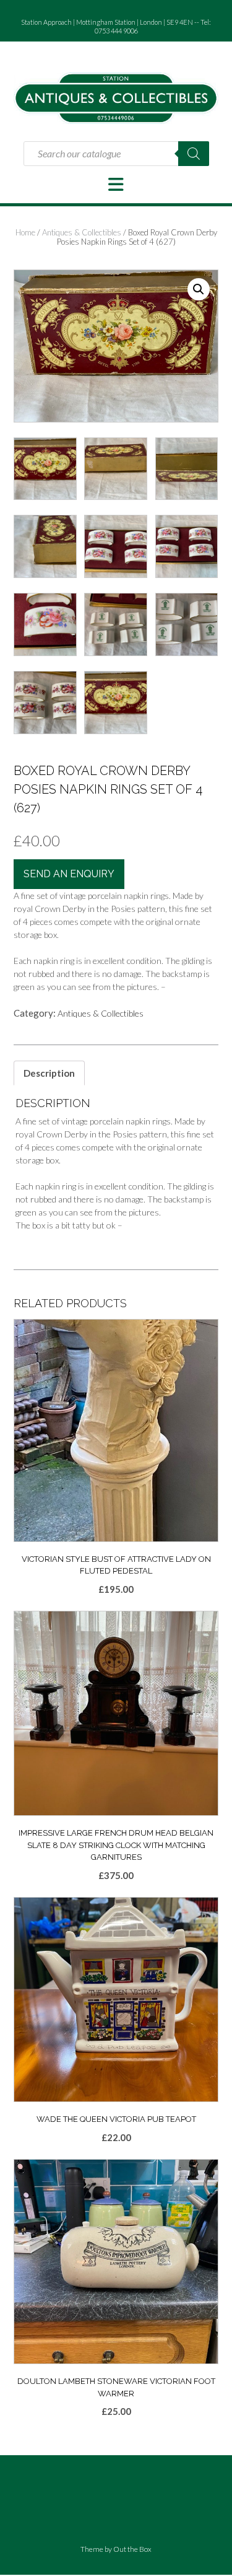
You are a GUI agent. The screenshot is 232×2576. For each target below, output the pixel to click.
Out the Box (132, 2549)
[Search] (194, 154)
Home (25, 232)
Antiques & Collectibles (82, 232)
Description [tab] (49, 1073)
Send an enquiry (69, 874)
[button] (116, 185)
